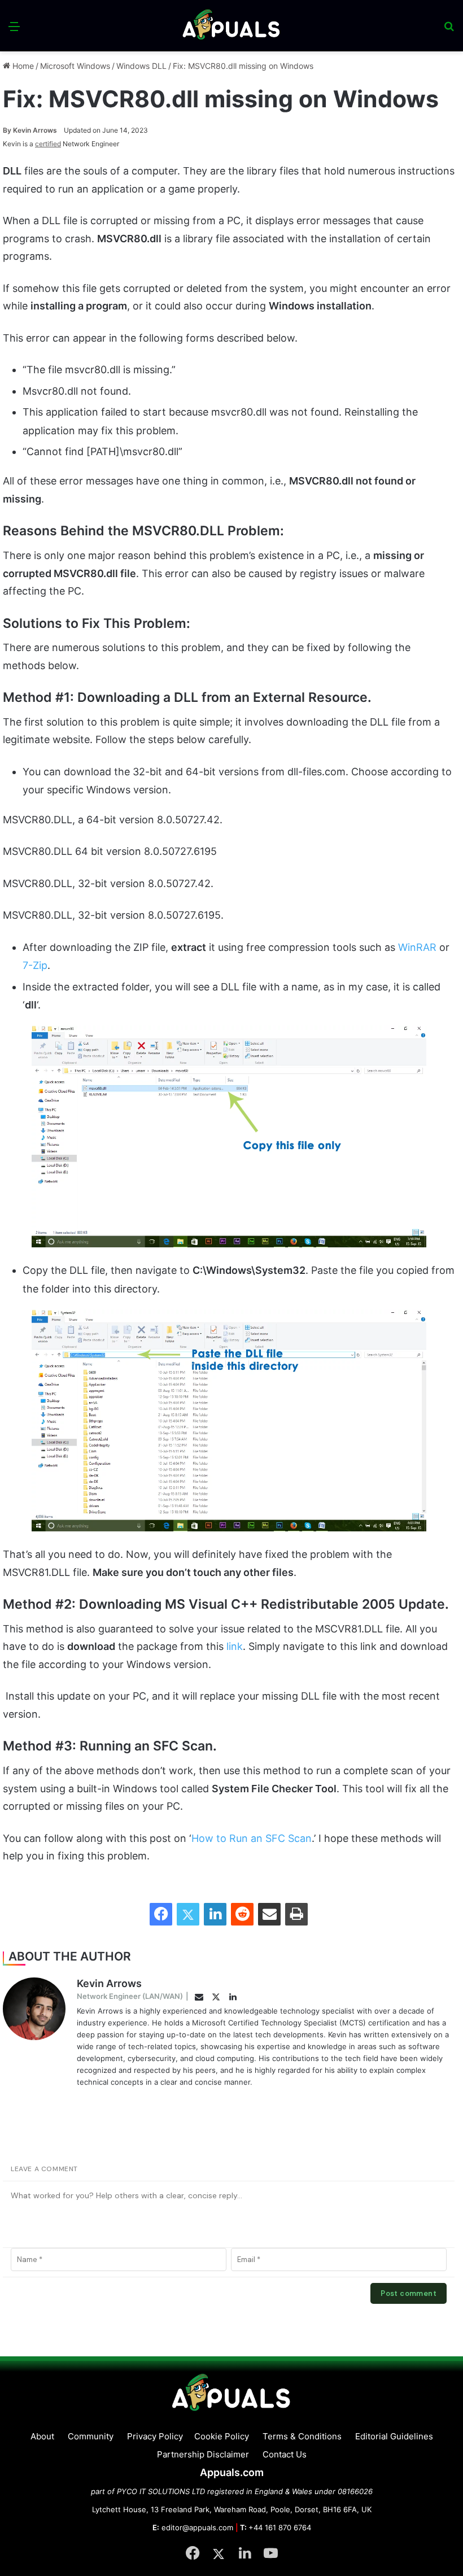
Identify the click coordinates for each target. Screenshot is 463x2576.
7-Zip (35, 965)
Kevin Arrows (30, 130)
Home (22, 66)
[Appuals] (232, 26)
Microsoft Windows (75, 66)
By (8, 130)
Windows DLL (141, 66)
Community (91, 2436)
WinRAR (419, 947)
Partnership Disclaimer (203, 2454)
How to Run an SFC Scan (252, 1838)
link (235, 1646)
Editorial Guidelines (394, 2436)
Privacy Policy (155, 2436)
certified (48, 144)
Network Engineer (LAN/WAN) (130, 1996)
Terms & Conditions (302, 2436)
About (42, 2436)
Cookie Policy (222, 2436)
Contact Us (285, 2454)
